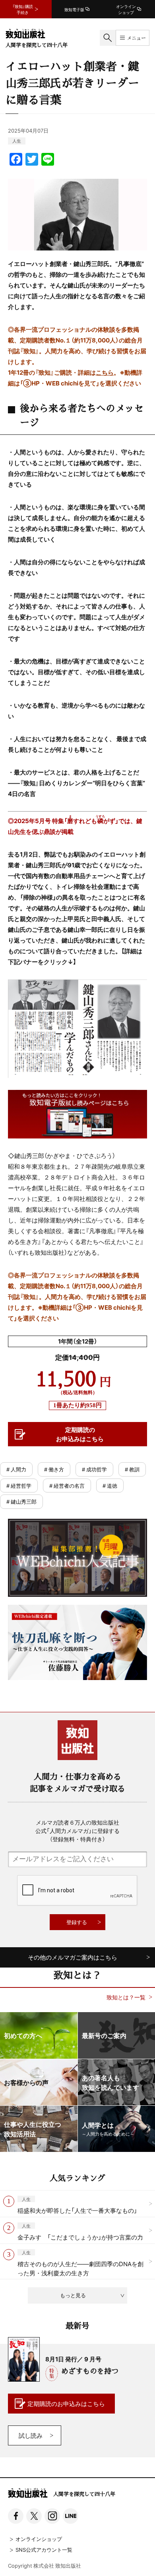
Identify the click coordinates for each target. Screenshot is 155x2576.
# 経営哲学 (19, 1486)
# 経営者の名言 (67, 1486)
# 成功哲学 (94, 1469)
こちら (105, 372)
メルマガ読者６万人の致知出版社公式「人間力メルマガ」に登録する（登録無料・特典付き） (77, 1831)
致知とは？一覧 (126, 1997)
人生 (17, 141)
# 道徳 (110, 1486)
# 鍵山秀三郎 (21, 1501)
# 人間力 (16, 1469)
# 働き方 (54, 1469)
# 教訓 (132, 1469)
